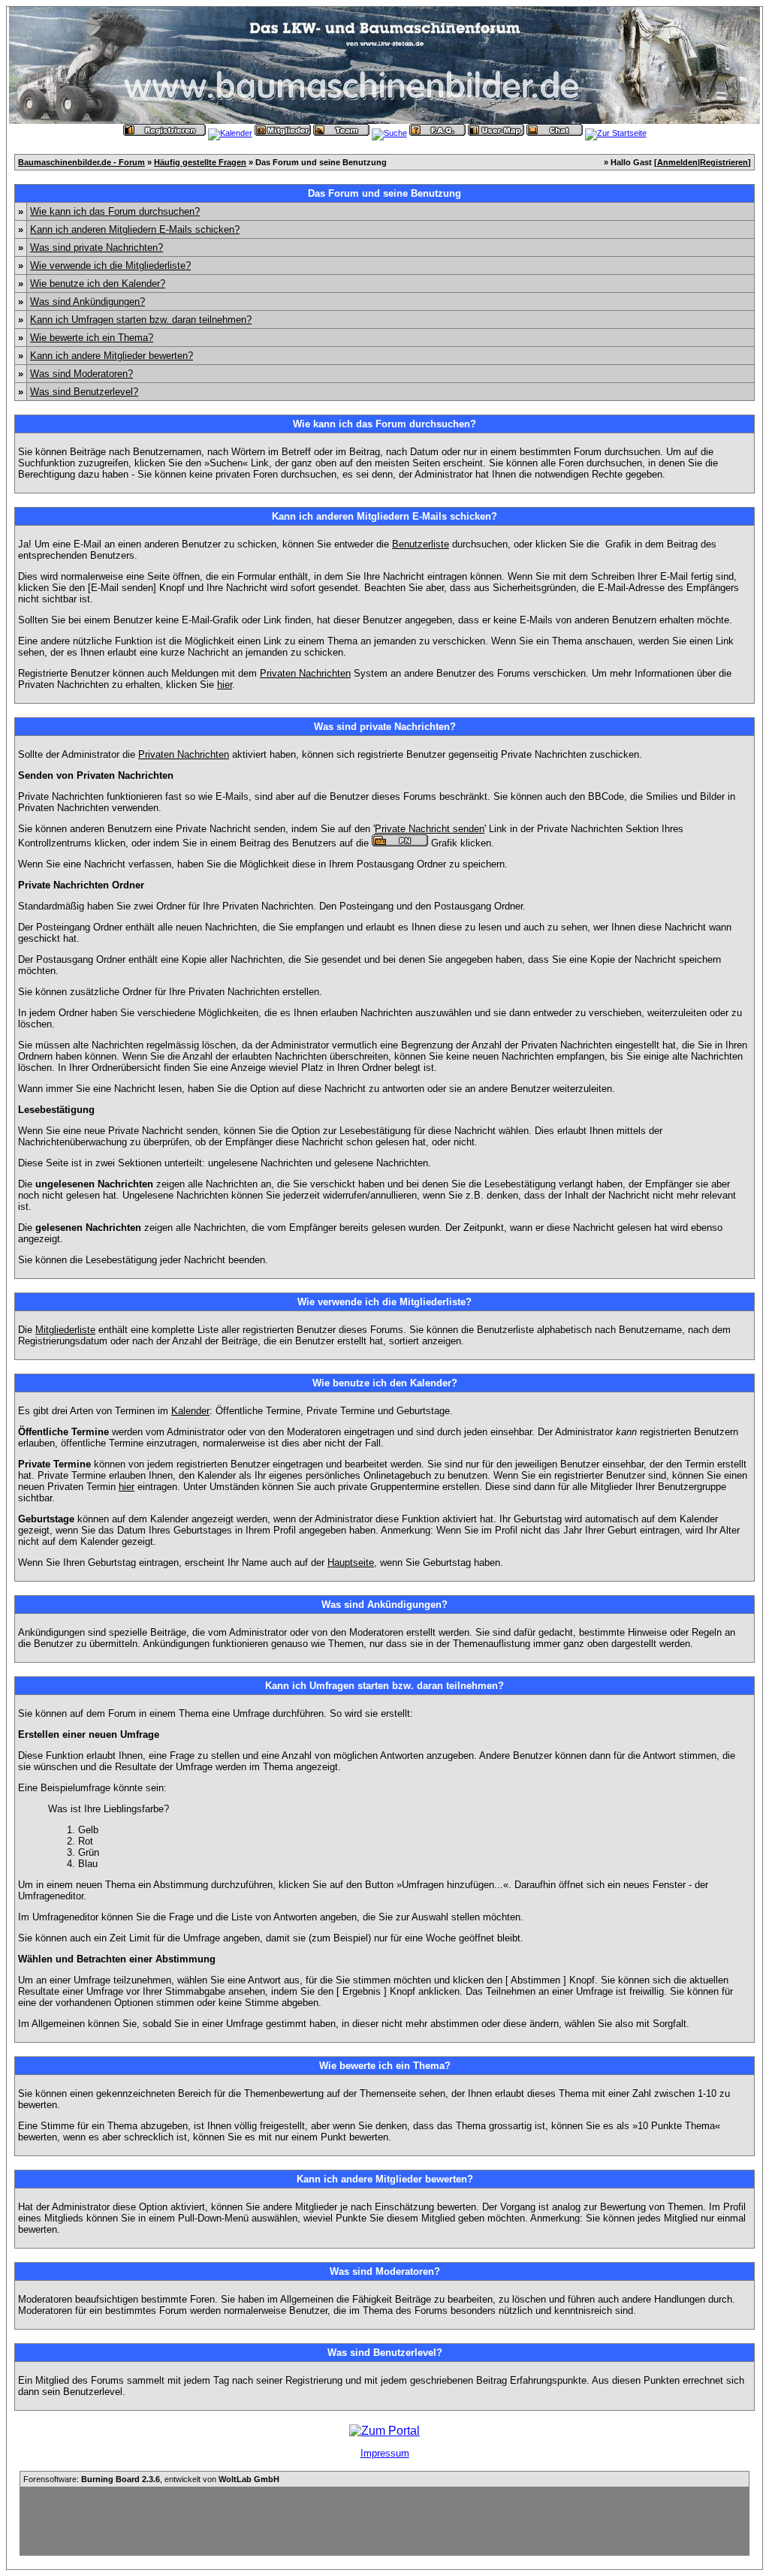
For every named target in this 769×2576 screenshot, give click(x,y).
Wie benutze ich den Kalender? (98, 284)
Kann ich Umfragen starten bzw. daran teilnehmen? (141, 320)
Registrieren (724, 162)
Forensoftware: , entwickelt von (151, 2479)
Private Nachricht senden (430, 829)
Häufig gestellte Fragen (200, 162)
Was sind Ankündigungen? (87, 302)
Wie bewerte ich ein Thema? (92, 338)
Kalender (190, 1411)
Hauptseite (351, 1562)
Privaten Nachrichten (305, 673)
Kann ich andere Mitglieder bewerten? (112, 356)
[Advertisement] (384, 2521)
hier (225, 685)
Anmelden (677, 162)
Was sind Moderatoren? (81, 374)
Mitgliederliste (65, 1330)
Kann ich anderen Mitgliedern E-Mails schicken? (135, 229)
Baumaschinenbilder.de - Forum (81, 162)
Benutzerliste (421, 544)
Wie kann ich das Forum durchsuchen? (115, 211)
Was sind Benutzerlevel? (84, 392)
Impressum (385, 2453)
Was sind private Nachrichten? (97, 247)
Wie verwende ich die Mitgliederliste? (110, 265)
